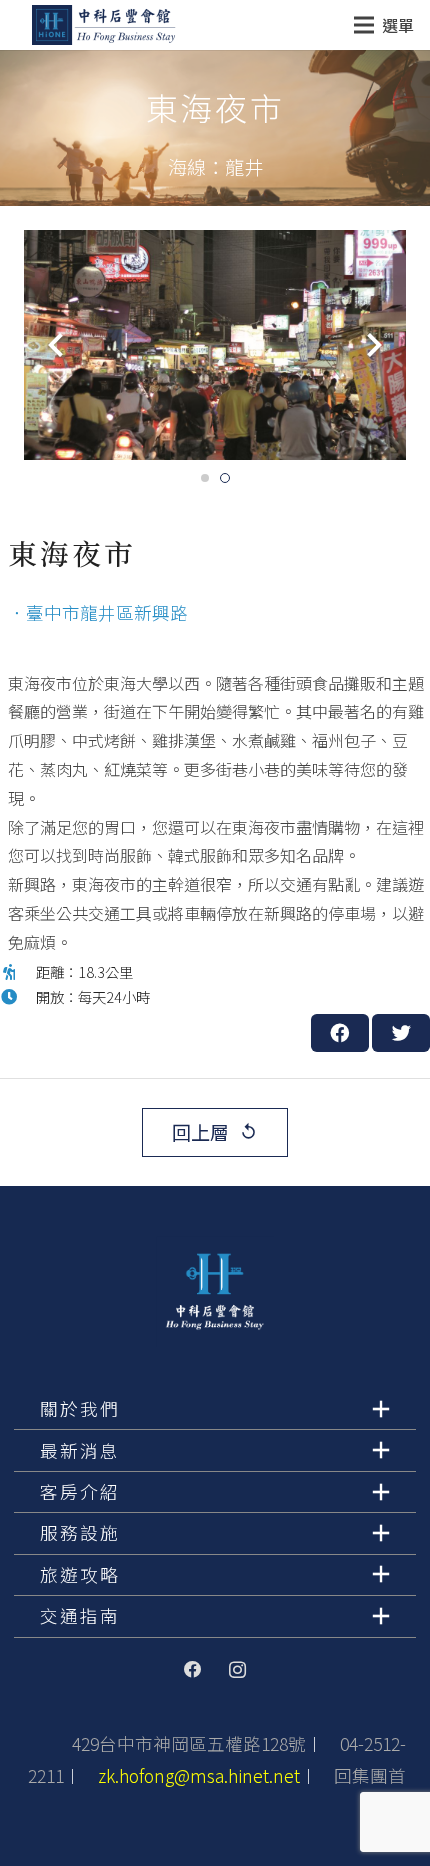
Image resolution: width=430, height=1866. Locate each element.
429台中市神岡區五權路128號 (189, 1743)
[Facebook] (193, 1670)
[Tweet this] (401, 1033)
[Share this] (340, 1033)
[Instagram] (237, 1670)
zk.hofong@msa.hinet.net (199, 1775)
